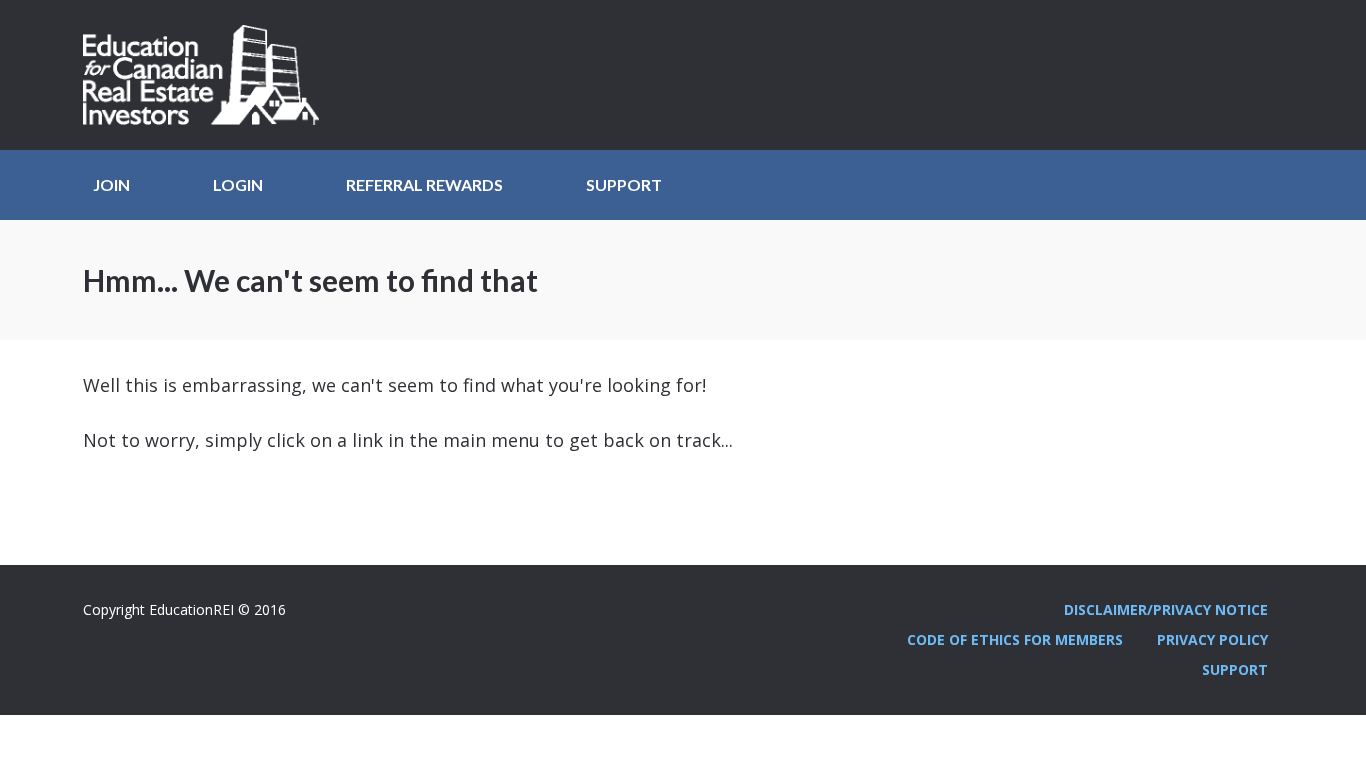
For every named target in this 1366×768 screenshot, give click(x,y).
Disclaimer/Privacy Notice (1166, 609)
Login (238, 184)
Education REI (208, 75)
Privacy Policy (1212, 639)
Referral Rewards (424, 184)
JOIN (111, 184)
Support (624, 184)
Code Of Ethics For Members (1015, 639)
